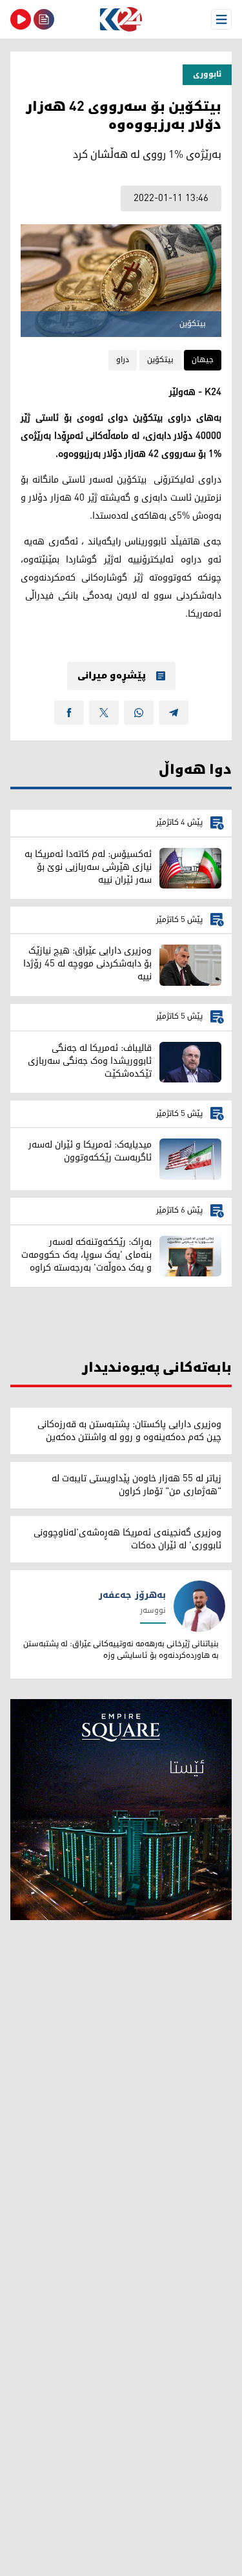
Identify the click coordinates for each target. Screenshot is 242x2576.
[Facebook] (69, 713)
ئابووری (207, 74)
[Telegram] (174, 713)
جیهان (203, 360)
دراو (123, 360)
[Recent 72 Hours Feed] (44, 19)
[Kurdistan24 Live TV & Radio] (21, 19)
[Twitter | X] (104, 713)
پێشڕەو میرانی (112, 676)
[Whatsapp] (139, 713)
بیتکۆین (160, 360)
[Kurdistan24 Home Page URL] (121, 19)
